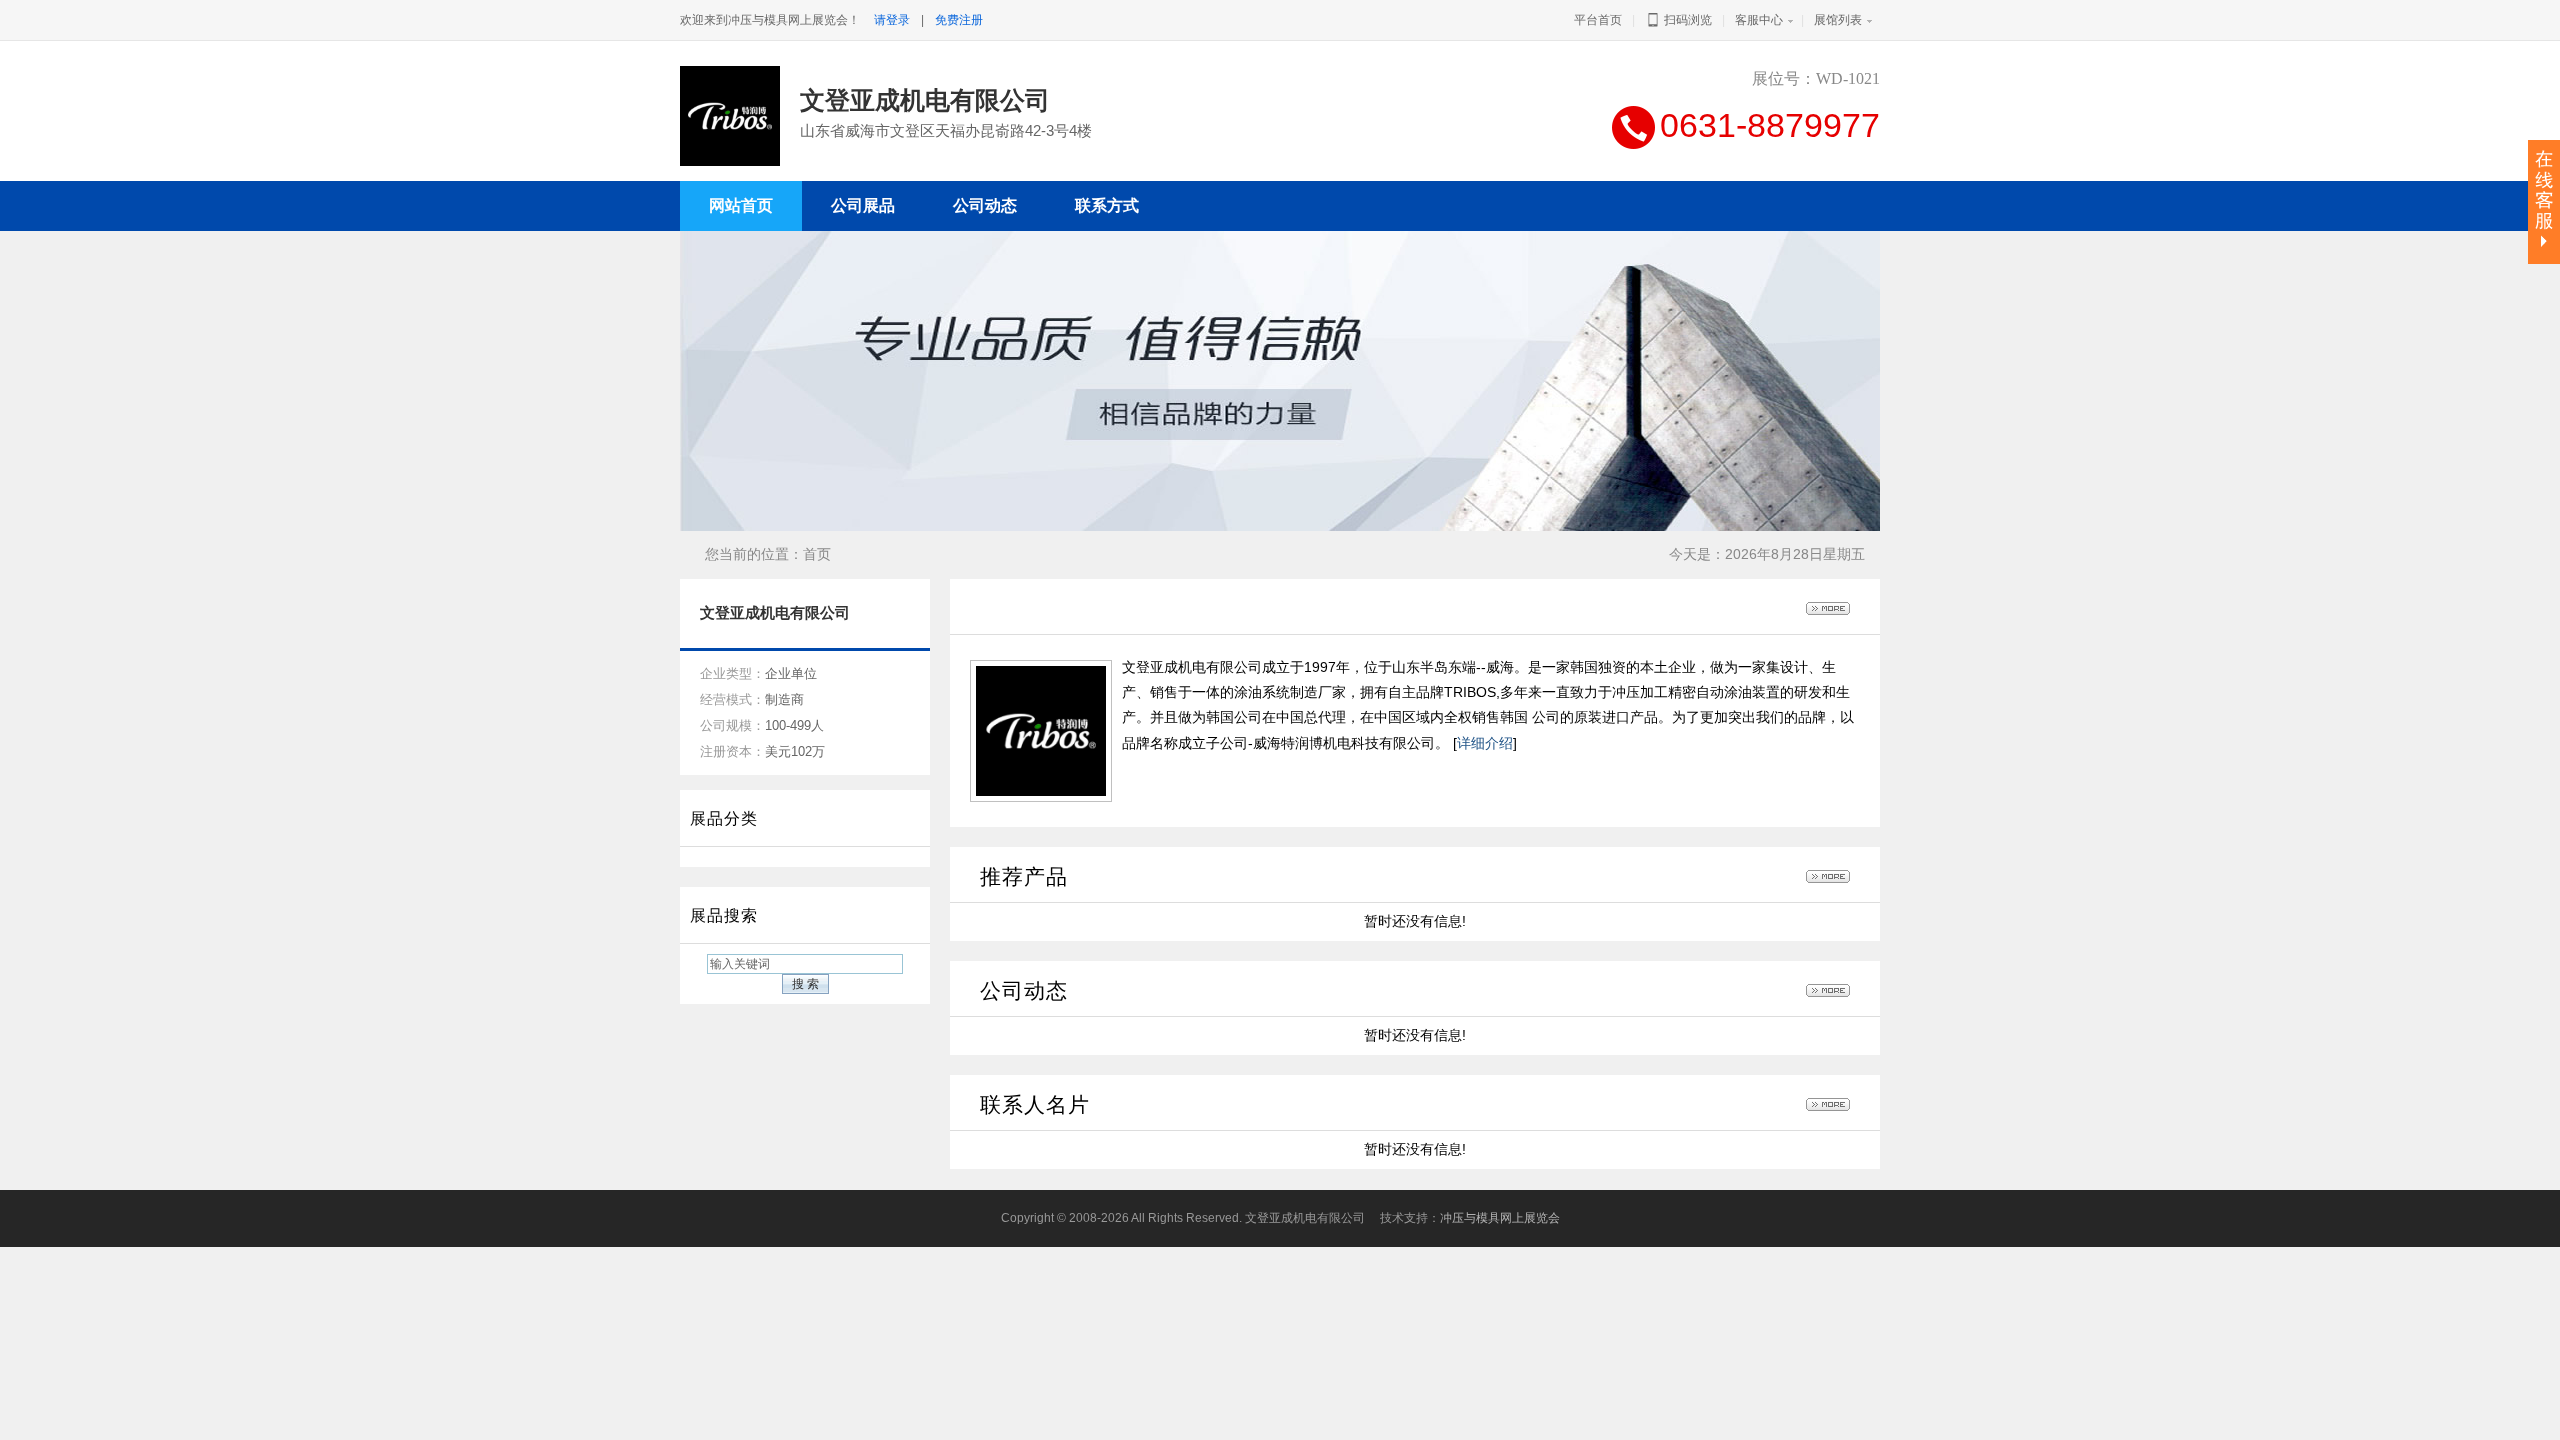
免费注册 (959, 20)
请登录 (892, 20)
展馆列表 (1838, 20)
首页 (817, 554)
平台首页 (1598, 20)
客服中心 (1759, 20)
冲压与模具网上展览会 (1500, 1218)
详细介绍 (1485, 743)
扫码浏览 (1686, 20)
